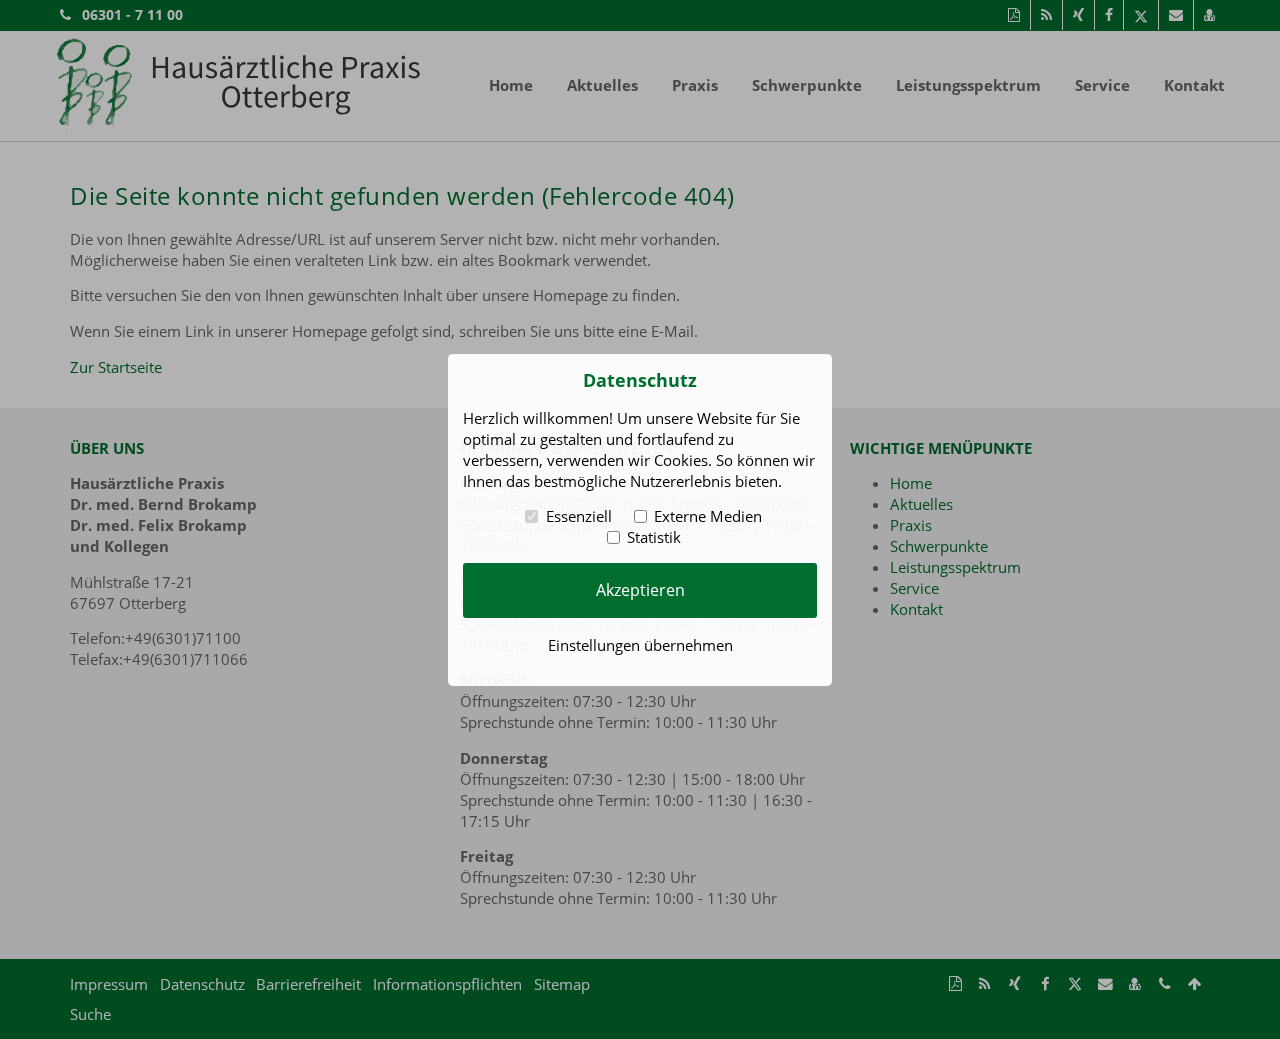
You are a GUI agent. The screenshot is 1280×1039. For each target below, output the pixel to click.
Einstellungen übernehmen (640, 645)
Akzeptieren (640, 590)
